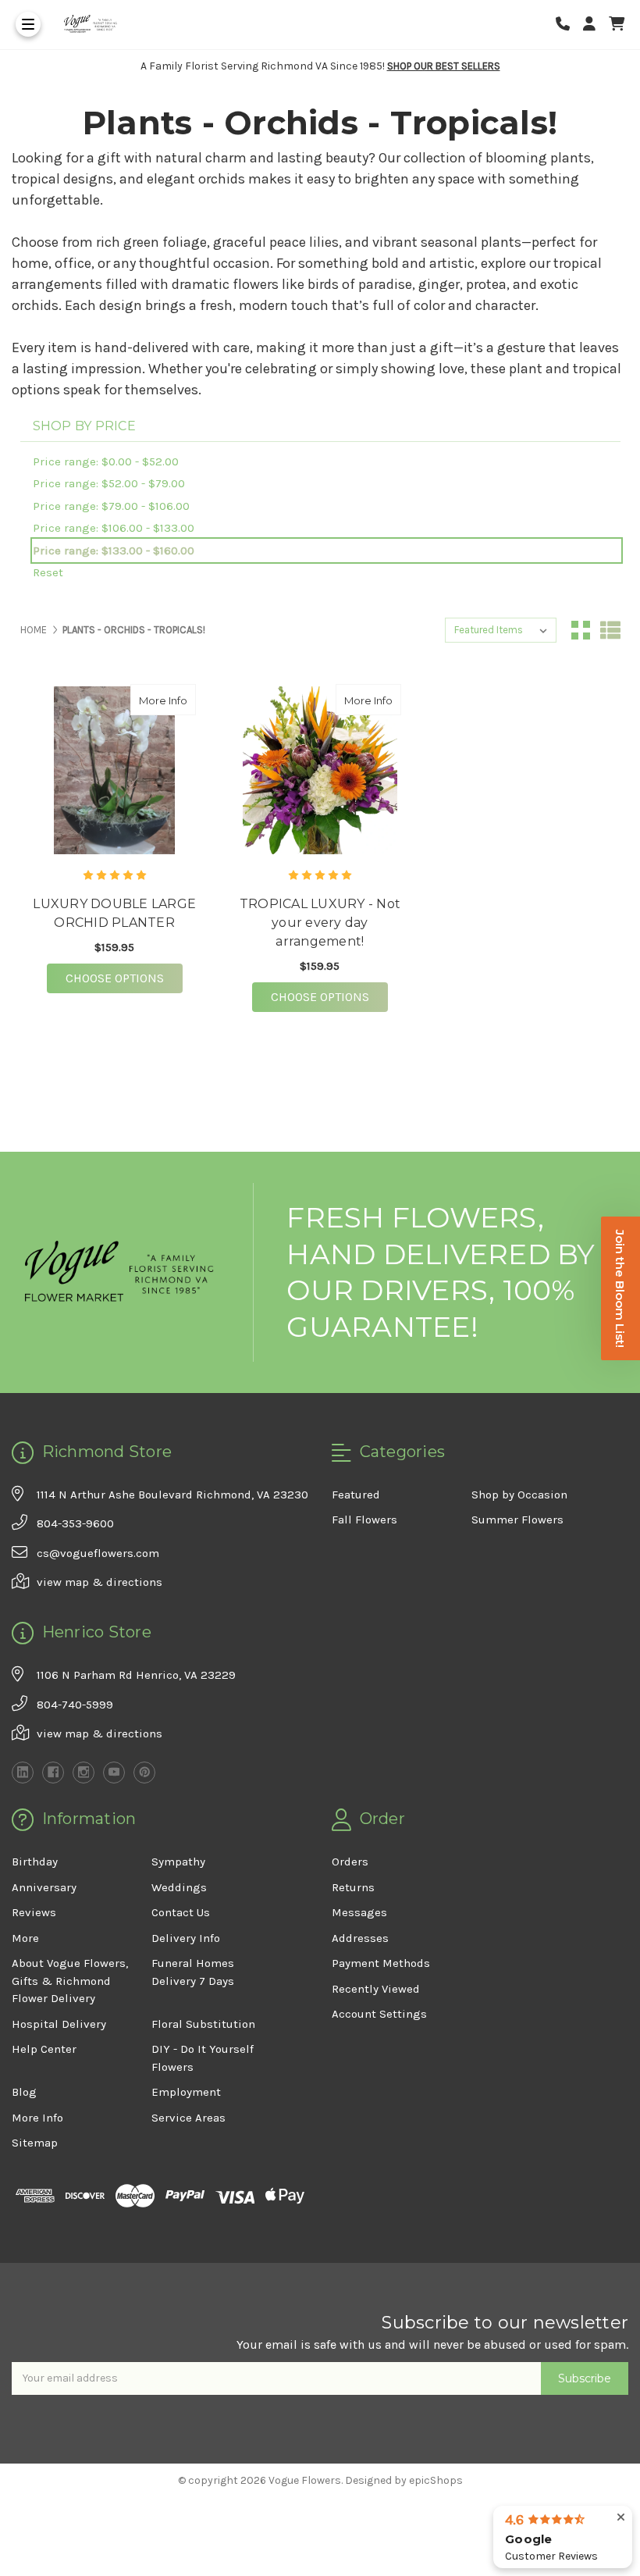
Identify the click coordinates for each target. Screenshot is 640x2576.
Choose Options (124, 978)
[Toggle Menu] (28, 24)
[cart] (617, 25)
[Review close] (621, 2518)
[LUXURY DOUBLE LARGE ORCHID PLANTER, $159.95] (115, 770)
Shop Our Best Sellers (444, 66)
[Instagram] (84, 1773)
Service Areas (188, 2118)
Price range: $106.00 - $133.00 (114, 528)
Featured (356, 1495)
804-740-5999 (75, 1705)
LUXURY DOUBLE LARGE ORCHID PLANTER (114, 913)
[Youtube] (114, 1773)
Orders (350, 1862)
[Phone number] (568, 25)
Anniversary (44, 1887)
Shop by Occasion (519, 1495)
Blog (24, 2092)
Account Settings (379, 2014)
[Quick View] (180, 700)
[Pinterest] (144, 1773)
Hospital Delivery (59, 2024)
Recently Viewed (376, 1989)
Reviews (34, 1912)
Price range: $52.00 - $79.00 (109, 483)
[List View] (610, 630)
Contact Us (181, 1912)
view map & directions (100, 1582)
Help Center (44, 2049)
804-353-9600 (75, 1523)
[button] (620, 1288)
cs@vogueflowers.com (98, 1553)
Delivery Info (186, 1938)
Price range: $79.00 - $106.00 (111, 506)
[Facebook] (53, 1773)
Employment (186, 2092)
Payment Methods (381, 1963)
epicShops (436, 2480)
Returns (353, 1887)
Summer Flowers (517, 1520)
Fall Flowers (364, 1520)
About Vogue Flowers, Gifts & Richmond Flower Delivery (70, 1981)
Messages (359, 1912)
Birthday (35, 1862)
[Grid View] (581, 630)
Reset (48, 572)
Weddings (179, 1887)
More (25, 1938)
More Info (167, 700)
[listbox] (501, 630)
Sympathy (178, 1862)
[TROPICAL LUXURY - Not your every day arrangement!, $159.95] (320, 770)
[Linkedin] (23, 1773)
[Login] (595, 25)
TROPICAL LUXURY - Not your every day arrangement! (320, 923)
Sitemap (35, 2143)
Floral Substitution (203, 2024)
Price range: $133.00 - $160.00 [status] (114, 550)
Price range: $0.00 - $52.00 (106, 461)
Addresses (360, 1938)
